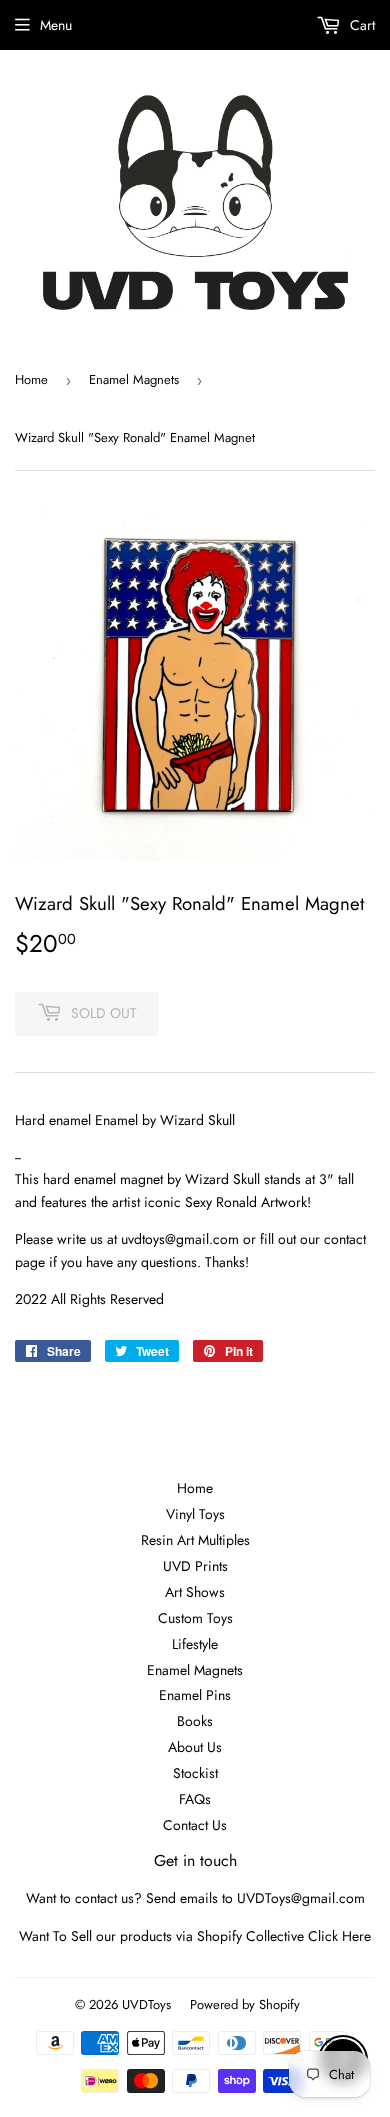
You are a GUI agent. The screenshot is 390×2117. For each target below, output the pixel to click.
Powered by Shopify (245, 2004)
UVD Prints (195, 1566)
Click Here (339, 1936)
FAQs (195, 1799)
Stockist (195, 1773)
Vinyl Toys (195, 1514)
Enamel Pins (195, 1695)
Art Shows (195, 1592)
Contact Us (195, 1825)
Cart (360, 25)
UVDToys (146, 2004)
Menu (56, 25)
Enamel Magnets (134, 379)
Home (31, 379)
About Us (195, 1747)
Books (195, 1721)
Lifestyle (195, 1644)
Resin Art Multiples (195, 1540)
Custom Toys (195, 1618)
